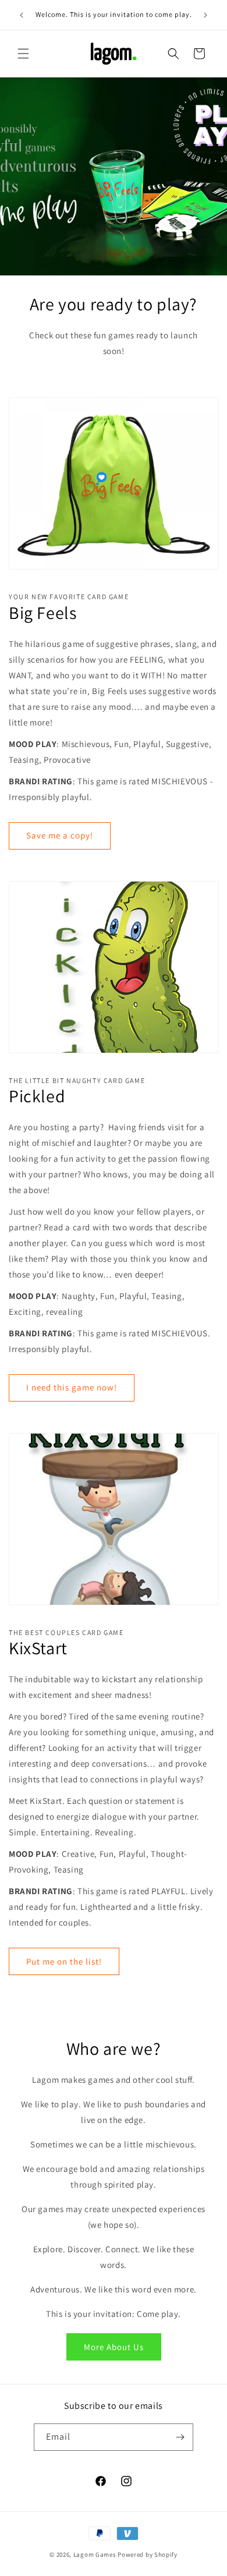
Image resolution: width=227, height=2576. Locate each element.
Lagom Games (95, 2554)
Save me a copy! (60, 835)
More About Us (114, 2347)
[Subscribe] (180, 2437)
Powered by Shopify (148, 2554)
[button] (23, 54)
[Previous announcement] (22, 15)
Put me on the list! (64, 1961)
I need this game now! (72, 1387)
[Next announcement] (205, 15)
